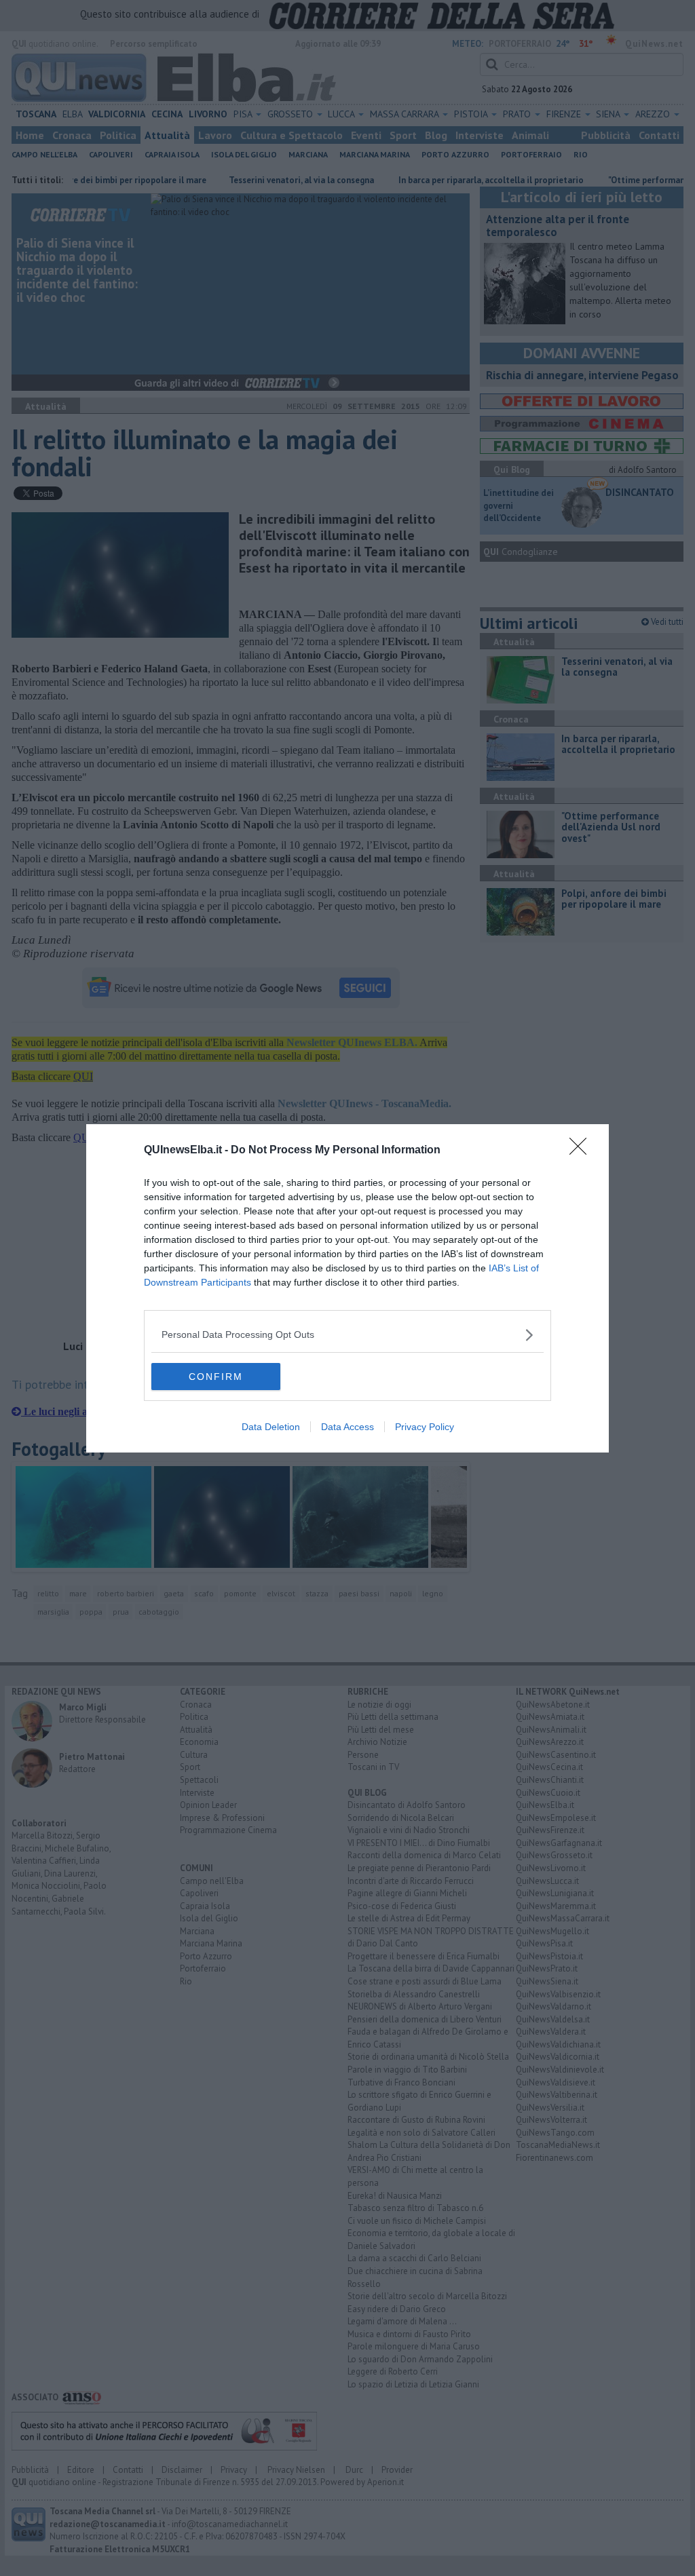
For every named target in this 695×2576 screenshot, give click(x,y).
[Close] (582, 1151)
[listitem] (347, 1335)
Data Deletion (271, 1427)
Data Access (347, 1427)
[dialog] (347, 1288)
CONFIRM (216, 1377)
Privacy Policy (425, 1427)
